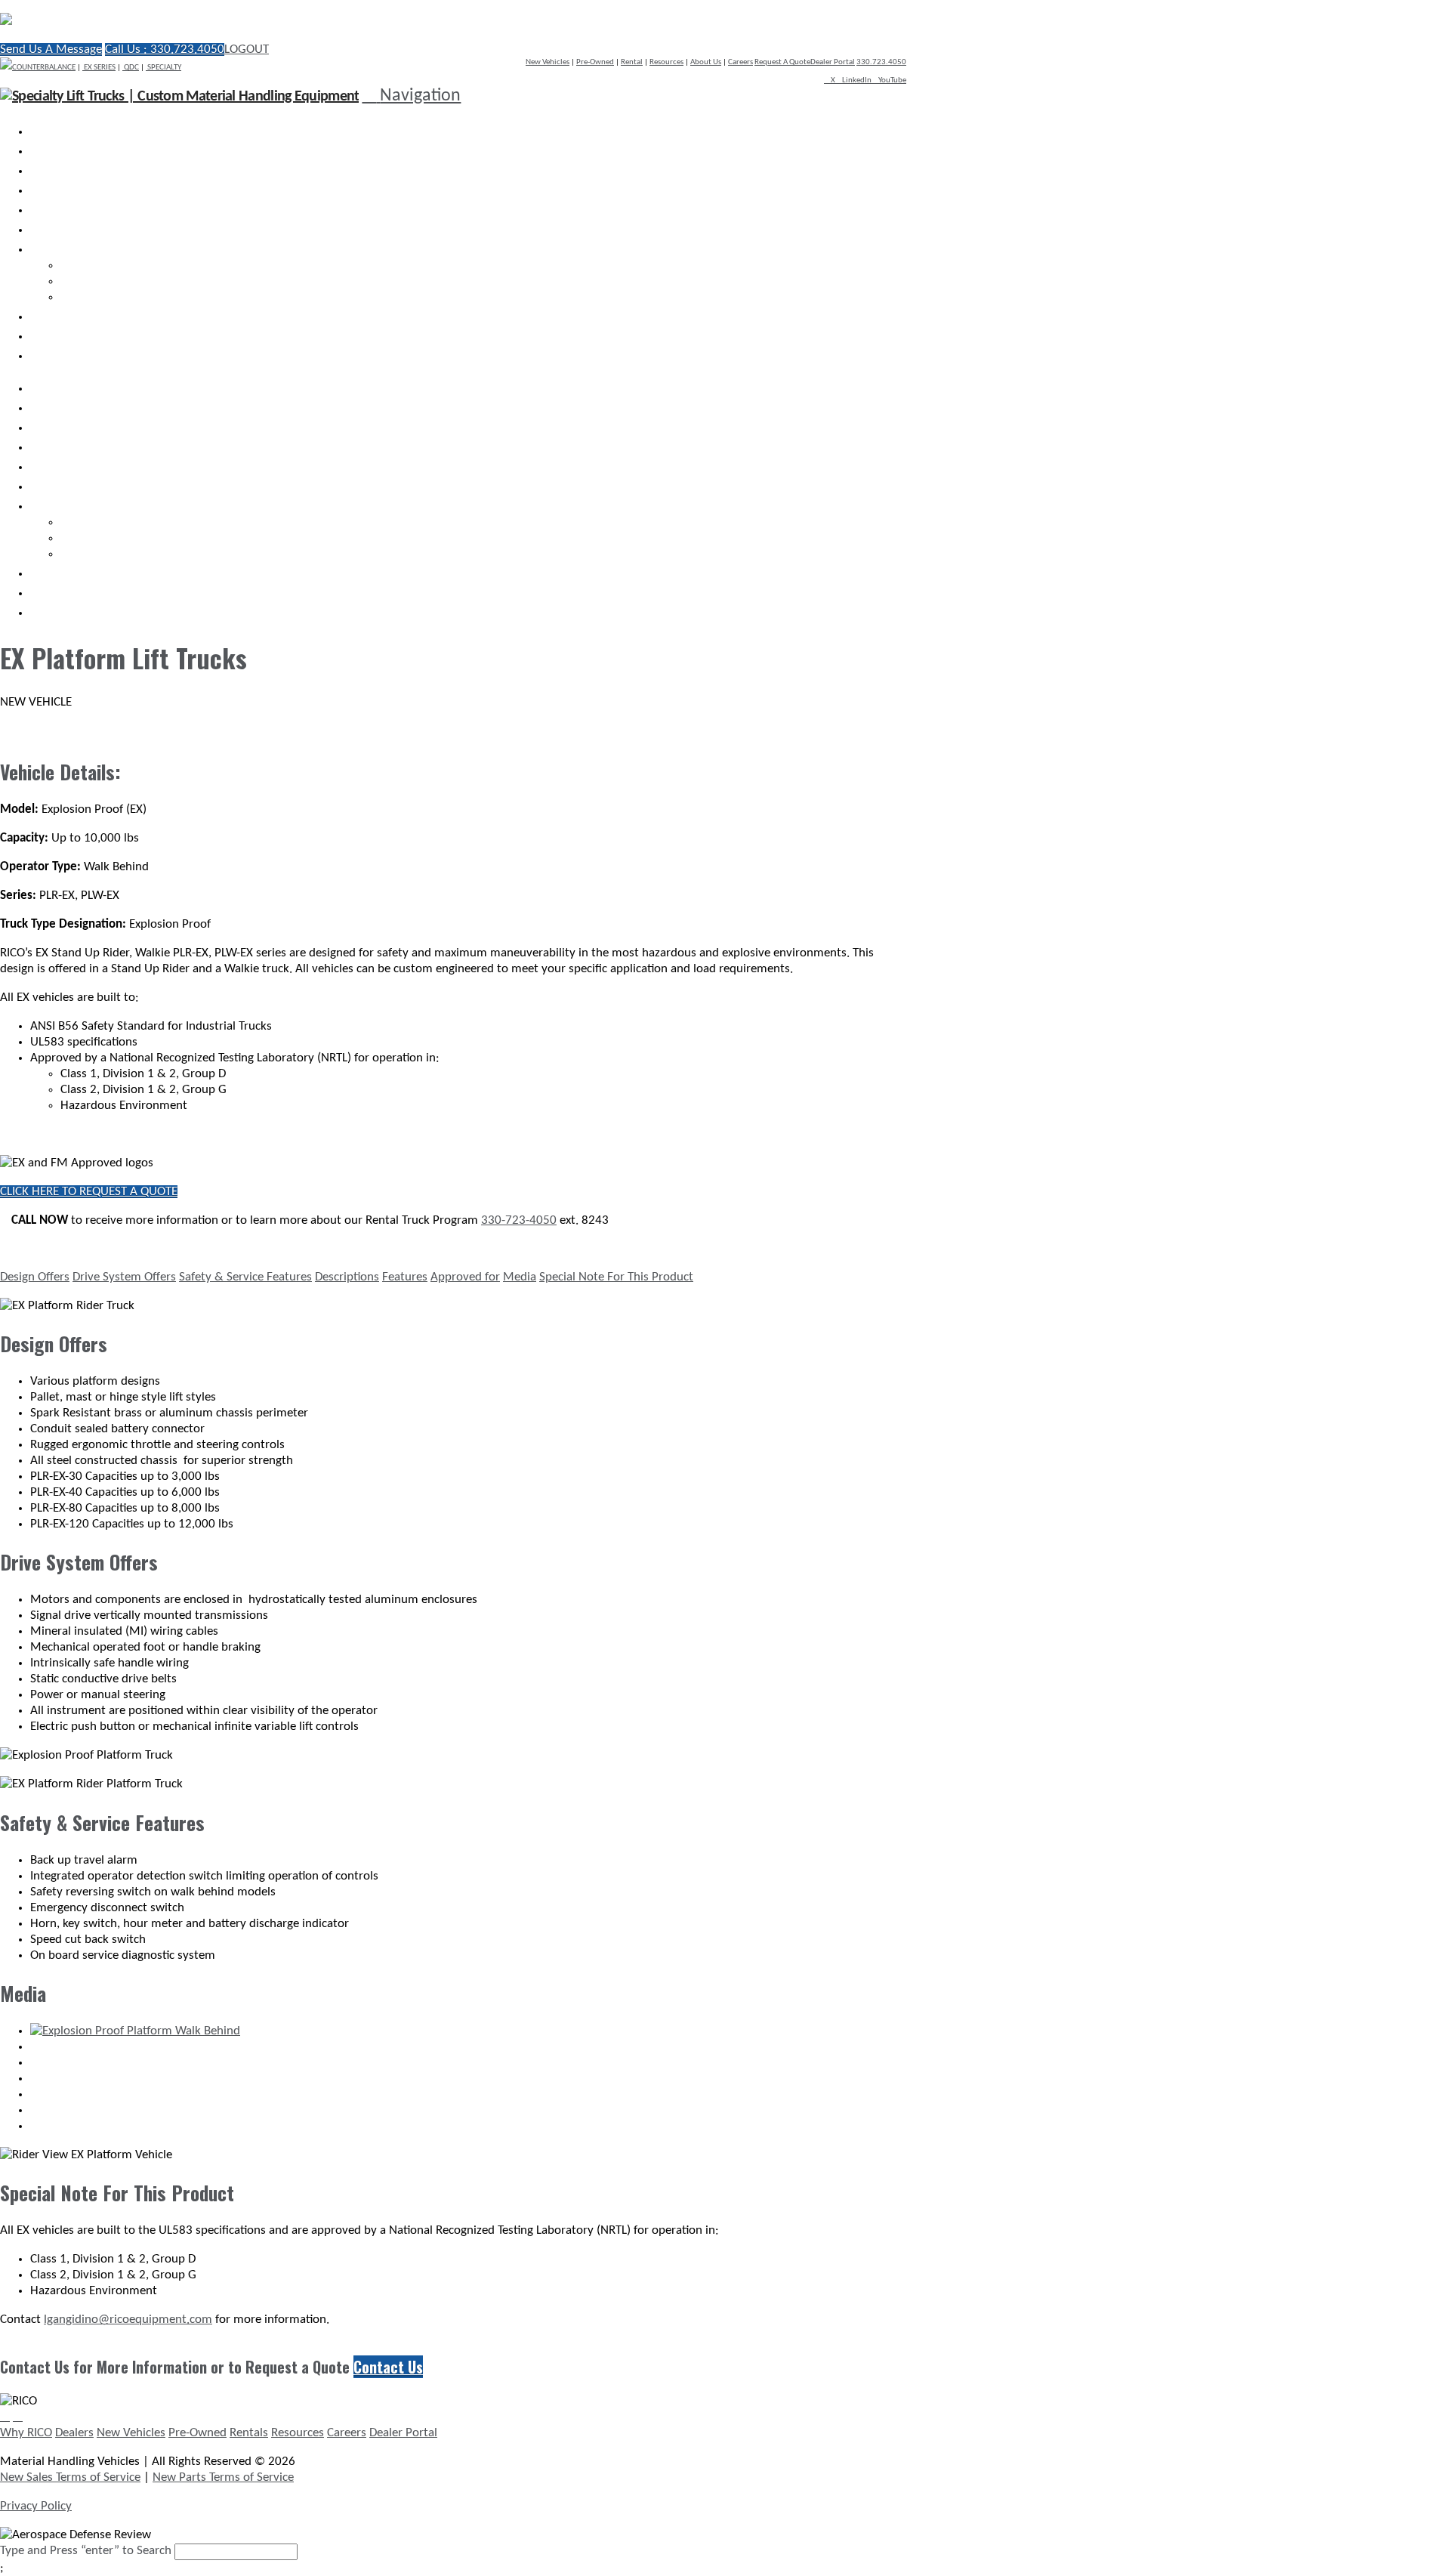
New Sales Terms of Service (70, 2477)
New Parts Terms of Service (223, 2477)
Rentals (249, 2433)
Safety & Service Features (245, 1277)
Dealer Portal (833, 62)
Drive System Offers (124, 1277)
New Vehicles (548, 62)
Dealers (74, 2433)
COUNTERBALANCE (44, 68)
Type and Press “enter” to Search (86, 2551)
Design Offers (35, 1277)
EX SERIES (99, 68)
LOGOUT (247, 49)
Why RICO (26, 2433)
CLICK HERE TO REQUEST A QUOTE (89, 1192)
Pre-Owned (595, 62)
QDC (131, 68)
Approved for (465, 1277)
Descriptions (347, 1277)
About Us (706, 62)
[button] (411, 96)
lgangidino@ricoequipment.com (128, 2320)
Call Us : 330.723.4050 (165, 49)
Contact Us (388, 2367)
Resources (666, 62)
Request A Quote (782, 62)
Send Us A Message (51, 49)
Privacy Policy (36, 2506)
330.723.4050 (881, 62)
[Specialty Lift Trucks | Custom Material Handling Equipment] (162, 21)
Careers (740, 62)
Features (405, 1277)
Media (520, 1277)
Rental (632, 62)
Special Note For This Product (616, 1277)
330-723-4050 (519, 1220)
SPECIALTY (164, 68)
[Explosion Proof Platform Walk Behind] (135, 2031)
